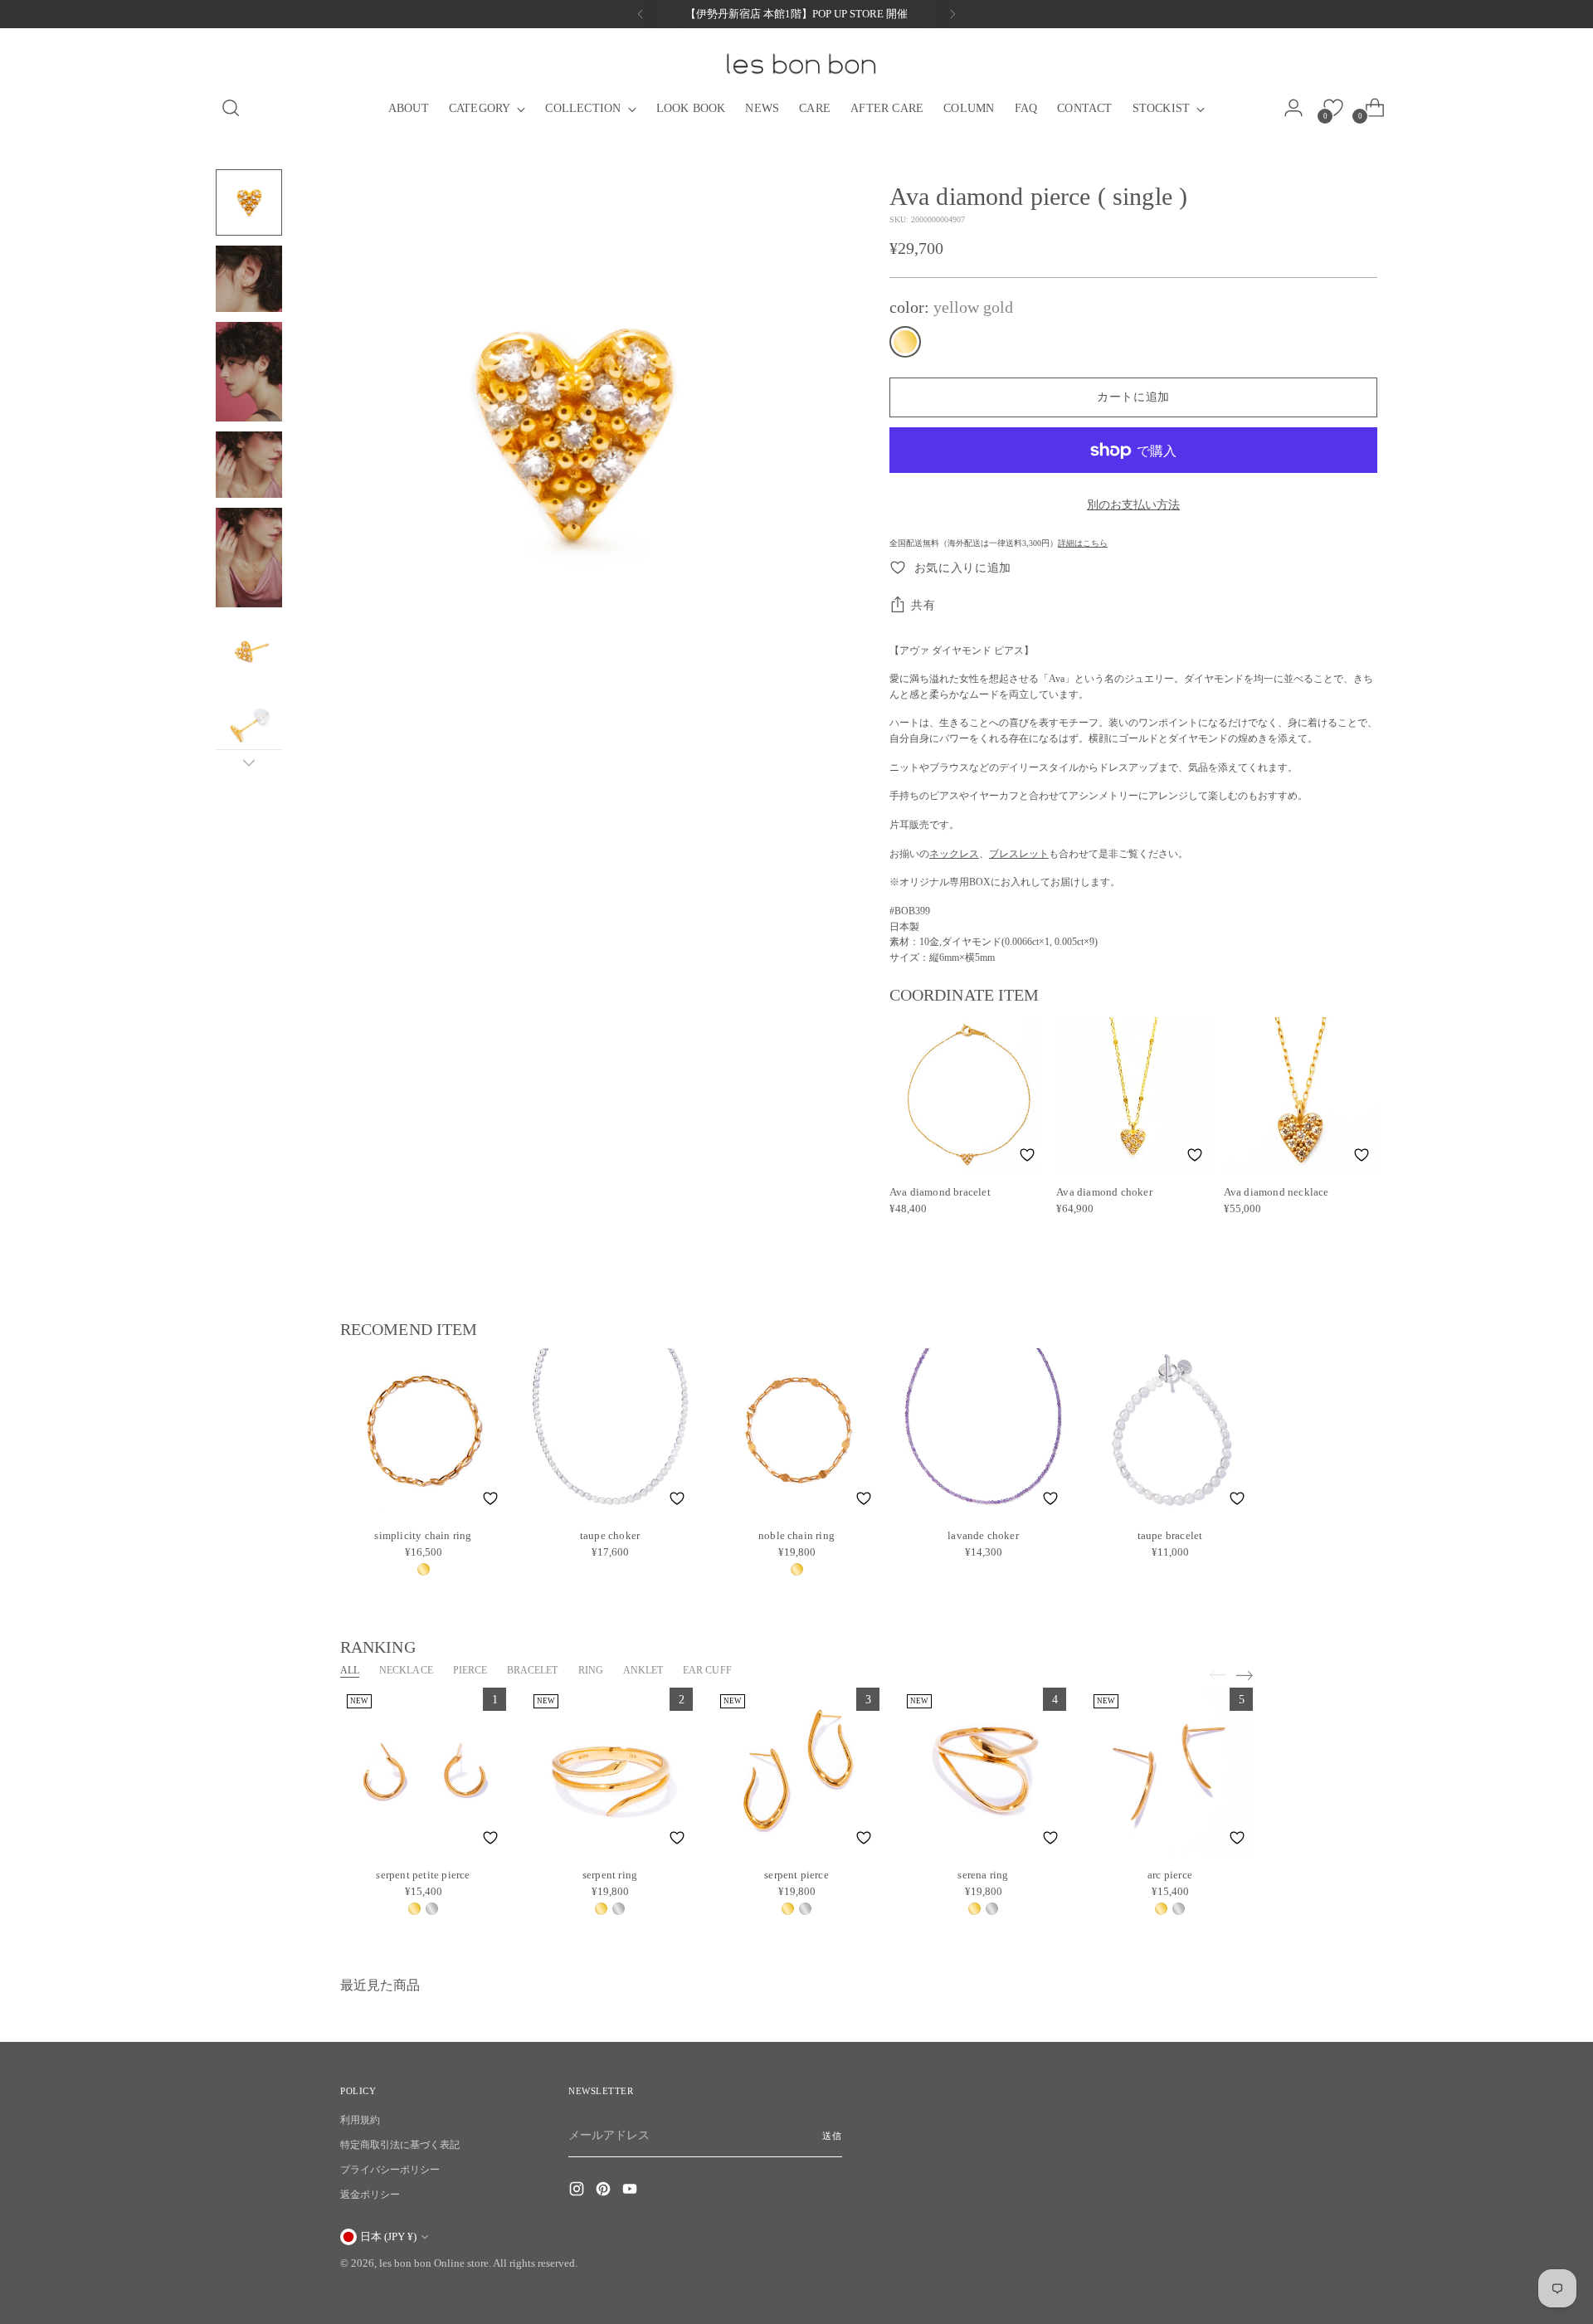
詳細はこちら (1083, 543)
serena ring (983, 1875)
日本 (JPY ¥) (388, 2236)
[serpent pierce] (796, 1771)
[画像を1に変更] (249, 202)
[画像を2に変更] (249, 279)
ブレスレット (1019, 854)
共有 (923, 605)
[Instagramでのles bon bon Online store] (578, 2191)
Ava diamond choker (1104, 1192)
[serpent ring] (610, 1771)
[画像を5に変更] (249, 558)
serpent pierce (796, 1875)
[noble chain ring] (796, 1431)
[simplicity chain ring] (423, 1431)
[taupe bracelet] (1170, 1431)
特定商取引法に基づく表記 (400, 2145)
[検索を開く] (225, 108)
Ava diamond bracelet (940, 1192)
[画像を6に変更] (249, 650)
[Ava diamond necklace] (1301, 1094)
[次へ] (952, 14)
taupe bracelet (1170, 1535)
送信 (832, 2136)
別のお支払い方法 (1133, 505)
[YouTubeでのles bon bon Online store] (631, 2191)
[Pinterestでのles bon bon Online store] (605, 2191)
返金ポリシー (370, 2195)
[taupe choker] (610, 1431)
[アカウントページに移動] (1298, 108)
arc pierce (1170, 1875)
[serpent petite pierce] (423, 1771)
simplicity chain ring (423, 1535)
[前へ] (641, 14)
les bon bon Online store (434, 2263)
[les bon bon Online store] (800, 64)
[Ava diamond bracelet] (966, 1094)
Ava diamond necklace (1276, 1192)
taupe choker (610, 1535)
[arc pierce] (1170, 1771)
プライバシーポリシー (390, 2170)
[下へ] (249, 762)
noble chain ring (796, 1535)
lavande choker (983, 1535)
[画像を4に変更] (249, 465)
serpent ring (610, 1875)
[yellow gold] (905, 342)
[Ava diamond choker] (1133, 1094)
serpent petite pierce (423, 1875)
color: (951, 307)
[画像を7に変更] (249, 727)
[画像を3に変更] (249, 372)
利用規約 (360, 2120)
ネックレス (954, 854)
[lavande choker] (983, 1431)
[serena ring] (983, 1771)
